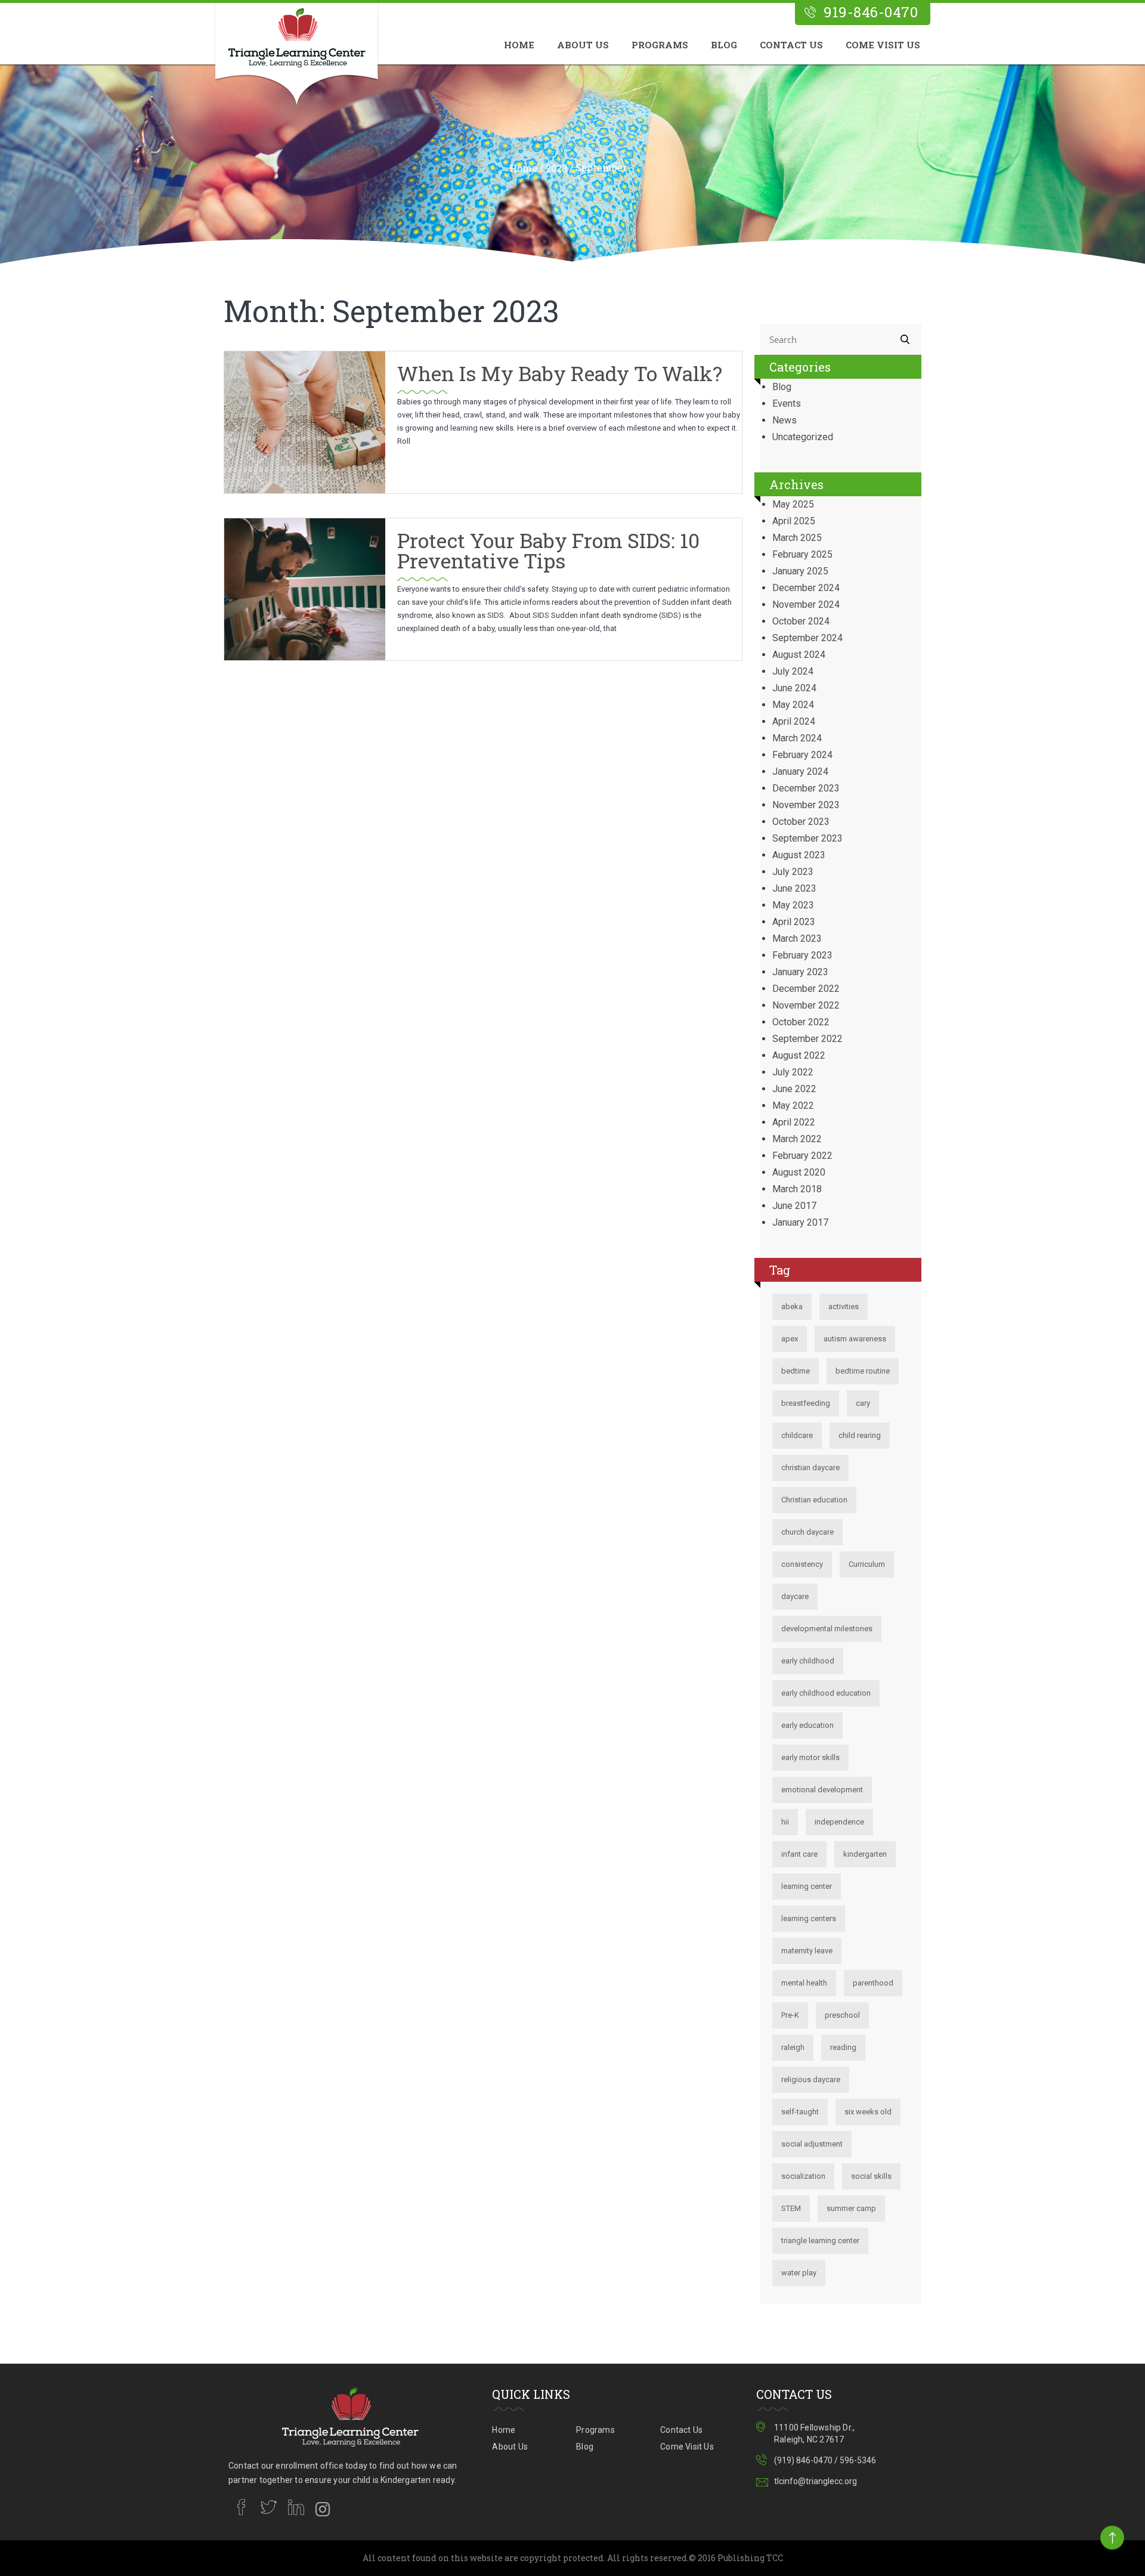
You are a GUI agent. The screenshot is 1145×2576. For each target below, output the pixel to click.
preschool (842, 2015)
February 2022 (802, 1156)
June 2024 (794, 688)
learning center (807, 1886)
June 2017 (794, 1206)
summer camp (851, 2208)
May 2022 (793, 1105)
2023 (556, 168)
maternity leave (807, 1951)
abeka (792, 1306)
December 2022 (806, 989)
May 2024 (793, 705)
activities (844, 1306)
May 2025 (793, 504)
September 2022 (807, 1039)
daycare (795, 1596)
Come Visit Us (883, 45)
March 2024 (797, 738)
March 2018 (797, 1189)
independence (839, 1822)
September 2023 (807, 838)
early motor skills (810, 1757)
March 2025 (797, 538)
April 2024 (794, 721)
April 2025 (794, 521)
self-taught (800, 2112)
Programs (660, 45)
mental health (804, 1983)
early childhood (808, 1661)
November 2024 (806, 604)
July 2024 (793, 671)
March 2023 (797, 938)
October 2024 (801, 621)
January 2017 (800, 1222)
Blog (724, 45)
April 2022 (794, 1122)
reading (843, 2047)
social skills (871, 2176)
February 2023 (802, 955)
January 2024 (800, 771)
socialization (803, 2176)
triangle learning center (820, 2241)
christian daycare (810, 1468)
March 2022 (797, 1139)
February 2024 (802, 755)
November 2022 (806, 1005)
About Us (583, 45)
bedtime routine (863, 1371)
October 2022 (801, 1022)
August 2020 (799, 1172)
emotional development (822, 1790)
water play (799, 2273)
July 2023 (793, 872)
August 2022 (799, 1055)
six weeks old (868, 2112)
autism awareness (855, 1339)
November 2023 (806, 805)
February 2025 (802, 554)
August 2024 (799, 655)
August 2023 (799, 855)
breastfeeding (806, 1403)
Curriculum (867, 1564)
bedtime (796, 1371)
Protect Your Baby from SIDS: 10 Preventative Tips (548, 550)
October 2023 (801, 822)
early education (807, 1725)
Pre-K (790, 2015)
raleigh (793, 2047)
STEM (791, 2208)
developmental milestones (827, 1629)
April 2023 (794, 922)
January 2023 (800, 972)
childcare (797, 1435)
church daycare (807, 1532)
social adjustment (812, 2144)
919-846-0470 (871, 12)
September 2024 (807, 638)
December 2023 (806, 788)
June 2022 (794, 1089)
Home (519, 45)
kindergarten (865, 1854)
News (785, 420)
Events (787, 403)
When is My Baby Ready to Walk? (560, 373)
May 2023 (793, 905)
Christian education (814, 1500)
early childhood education (826, 1693)
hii (785, 1822)
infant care (799, 1854)
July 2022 (793, 1072)
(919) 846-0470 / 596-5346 (825, 2460)
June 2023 (794, 888)
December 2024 (806, 588)
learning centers (809, 1918)
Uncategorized (803, 437)
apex (790, 1339)
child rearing (860, 1435)
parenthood (873, 1983)
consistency (802, 1564)
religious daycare (811, 2079)
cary (863, 1403)
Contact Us (791, 45)
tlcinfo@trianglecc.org (816, 2481)
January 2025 (800, 571)
